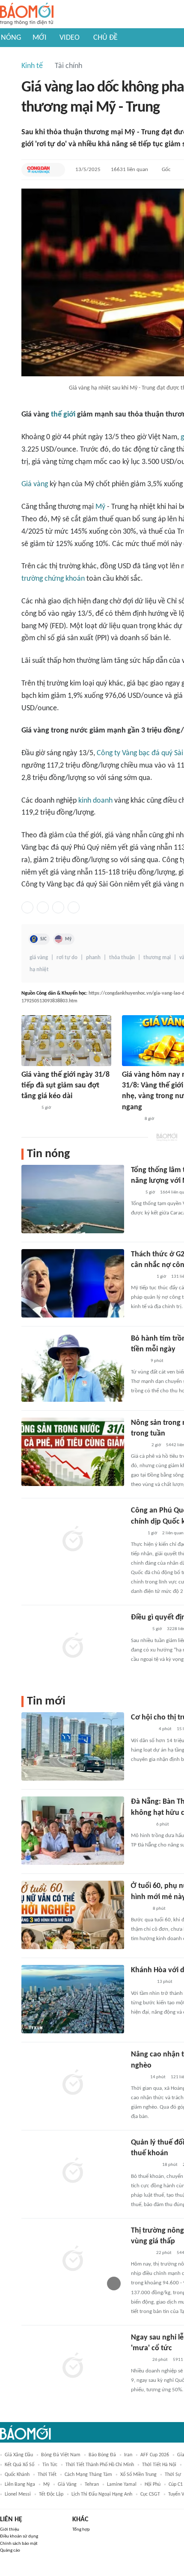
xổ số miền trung (138, 2475)
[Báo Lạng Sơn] (138, 2077)
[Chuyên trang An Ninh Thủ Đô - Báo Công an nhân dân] (136, 1193)
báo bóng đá (102, 2455)
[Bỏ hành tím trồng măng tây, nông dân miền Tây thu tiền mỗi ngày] (73, 1368)
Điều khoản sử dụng (19, 2536)
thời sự (173, 2475)
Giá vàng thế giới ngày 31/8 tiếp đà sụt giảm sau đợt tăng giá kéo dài (65, 1086)
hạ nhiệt (39, 970)
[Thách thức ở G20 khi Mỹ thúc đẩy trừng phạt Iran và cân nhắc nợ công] (73, 1283)
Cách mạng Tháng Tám (88, 2475)
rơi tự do (67, 958)
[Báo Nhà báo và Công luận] (141, 1277)
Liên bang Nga (20, 2484)
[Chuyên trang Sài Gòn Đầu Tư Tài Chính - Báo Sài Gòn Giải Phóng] (142, 1730)
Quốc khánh (17, 2475)
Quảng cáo (10, 2551)
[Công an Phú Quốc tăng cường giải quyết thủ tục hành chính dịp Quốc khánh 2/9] (73, 1539)
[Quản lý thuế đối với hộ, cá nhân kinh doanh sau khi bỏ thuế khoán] (73, 2171)
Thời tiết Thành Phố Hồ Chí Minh (100, 2465)
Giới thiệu (10, 2530)
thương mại (157, 958)
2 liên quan (173, 1533)
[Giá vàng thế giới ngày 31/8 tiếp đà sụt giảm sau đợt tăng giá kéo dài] (66, 1041)
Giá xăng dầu (19, 2455)
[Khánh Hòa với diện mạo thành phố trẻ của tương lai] (73, 1999)
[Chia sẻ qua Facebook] (27, 907)
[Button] (56, 170)
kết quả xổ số (19, 2465)
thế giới (63, 415)
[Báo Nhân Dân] (29, 1108)
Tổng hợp (81, 2530)
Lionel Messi (18, 2494)
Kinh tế (32, 66)
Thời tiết (47, 2475)
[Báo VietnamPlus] (141, 1982)
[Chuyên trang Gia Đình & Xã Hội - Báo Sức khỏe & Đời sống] (139, 1909)
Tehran (92, 2484)
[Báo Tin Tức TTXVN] (137, 1533)
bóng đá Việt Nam (61, 2455)
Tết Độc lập (51, 2494)
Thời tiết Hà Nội (159, 2465)
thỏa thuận (122, 958)
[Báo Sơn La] (144, 2165)
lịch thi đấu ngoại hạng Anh (102, 2494)
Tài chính (68, 66)
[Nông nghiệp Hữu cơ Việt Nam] (141, 1825)
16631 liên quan (129, 170)
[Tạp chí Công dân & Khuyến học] (38, 170)
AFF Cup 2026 (155, 2455)
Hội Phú (153, 2484)
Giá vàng (35, 484)
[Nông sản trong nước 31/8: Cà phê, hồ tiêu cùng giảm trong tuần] (73, 1452)
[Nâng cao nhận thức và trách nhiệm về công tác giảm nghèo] (73, 2083)
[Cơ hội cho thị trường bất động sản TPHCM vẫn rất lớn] (73, 1746)
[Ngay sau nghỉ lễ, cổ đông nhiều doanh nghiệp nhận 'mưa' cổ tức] (73, 2366)
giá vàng (39, 958)
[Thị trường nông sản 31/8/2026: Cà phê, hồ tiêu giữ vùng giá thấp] (73, 2260)
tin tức (50, 2465)
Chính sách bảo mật (19, 2544)
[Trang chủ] (27, 14)
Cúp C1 (176, 2484)
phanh (93, 958)
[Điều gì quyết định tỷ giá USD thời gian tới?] (73, 1646)
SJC (43, 939)
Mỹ (100, 507)
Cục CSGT (150, 2494)
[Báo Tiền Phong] (139, 1630)
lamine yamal (122, 2484)
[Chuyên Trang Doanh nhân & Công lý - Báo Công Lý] (139, 1445)
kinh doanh (95, 801)
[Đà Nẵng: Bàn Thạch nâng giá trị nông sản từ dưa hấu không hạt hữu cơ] (73, 1831)
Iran (128, 2455)
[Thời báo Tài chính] (131, 1119)
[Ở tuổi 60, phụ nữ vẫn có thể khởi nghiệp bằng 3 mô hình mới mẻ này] (73, 1915)
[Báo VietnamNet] (138, 1361)
